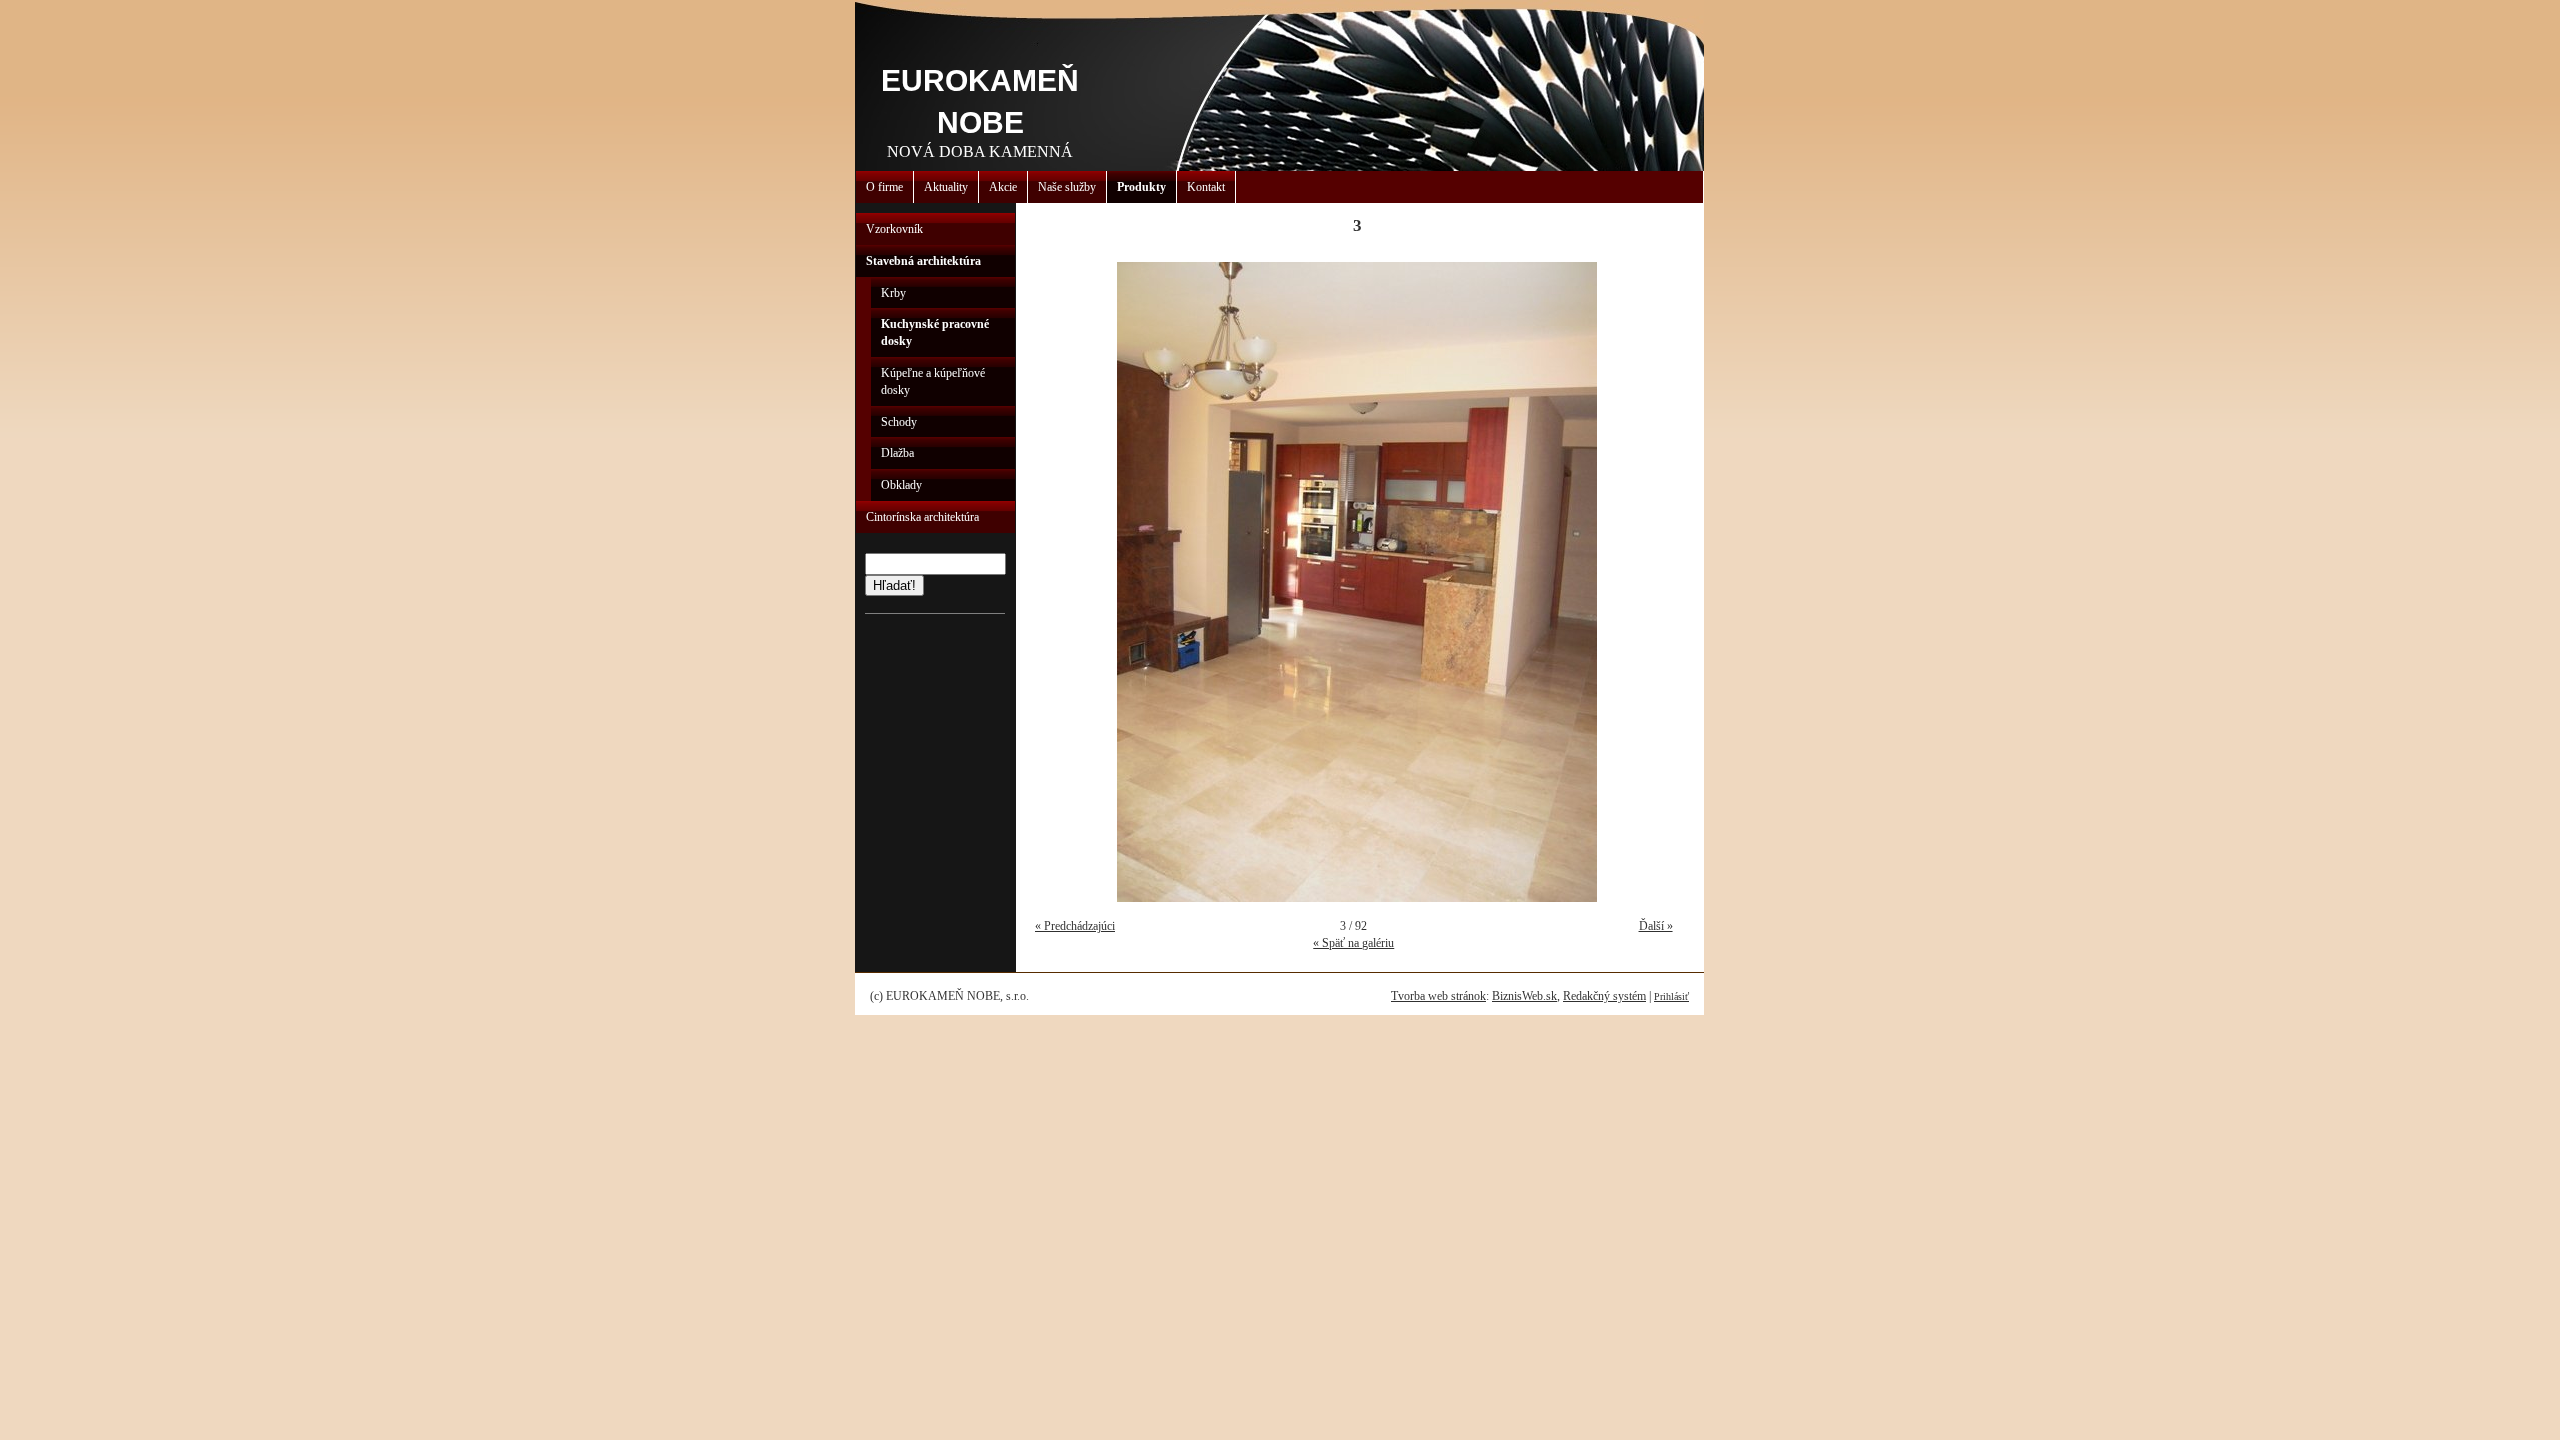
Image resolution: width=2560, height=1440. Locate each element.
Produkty (1141, 187)
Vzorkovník (894, 229)
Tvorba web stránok (1438, 996)
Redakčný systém (1604, 996)
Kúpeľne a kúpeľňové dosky (933, 381)
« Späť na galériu (1353, 943)
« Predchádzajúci (1075, 926)
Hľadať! (894, 585)
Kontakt (1206, 187)
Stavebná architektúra (923, 261)
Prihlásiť (1671, 996)
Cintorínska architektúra (922, 517)
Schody (899, 422)
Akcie (1003, 187)
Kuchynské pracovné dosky (935, 332)
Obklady (901, 485)
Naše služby (1067, 187)
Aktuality (946, 187)
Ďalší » (1656, 926)
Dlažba (897, 453)
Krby (893, 293)
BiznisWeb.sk (1524, 996)
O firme (884, 187)
